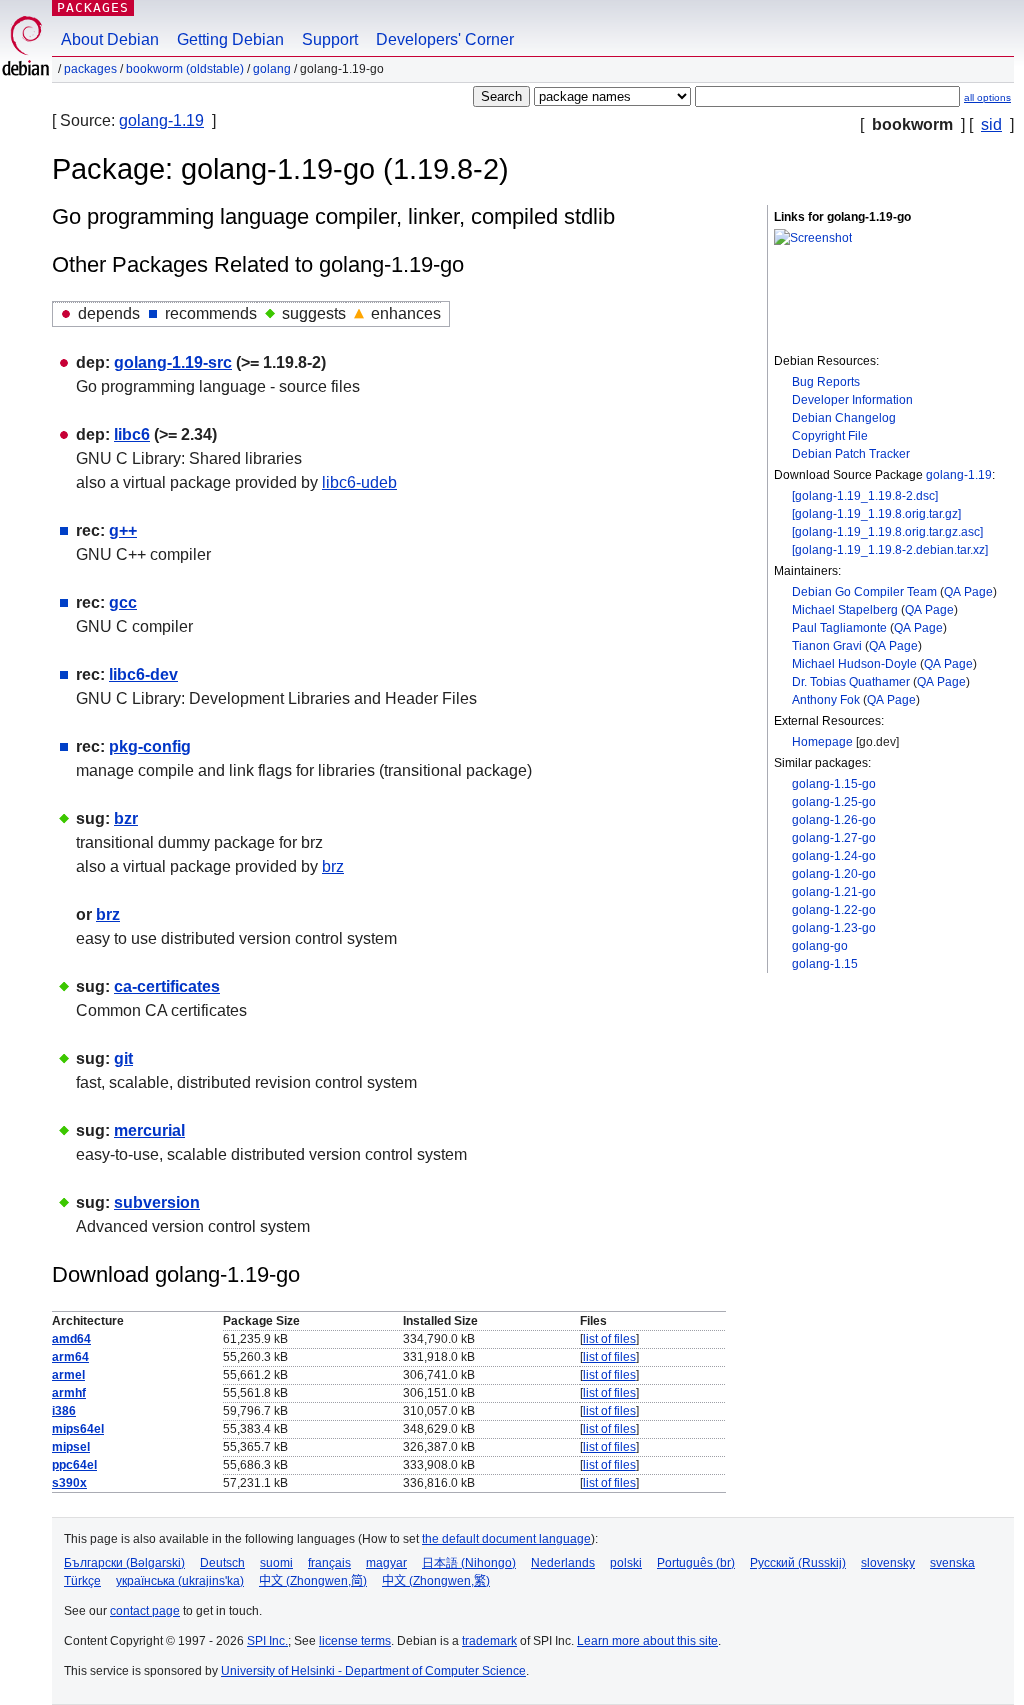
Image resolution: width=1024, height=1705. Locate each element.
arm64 (70, 1357)
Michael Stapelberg (845, 610)
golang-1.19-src (173, 362)
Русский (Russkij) (798, 1563)
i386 (64, 1411)
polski (626, 1563)
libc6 (132, 434)
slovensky (888, 1563)
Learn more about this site (647, 1641)
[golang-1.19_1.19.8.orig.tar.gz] (876, 514)
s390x (69, 1483)
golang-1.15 (825, 964)
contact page (145, 1611)
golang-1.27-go (834, 838)
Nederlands (563, 1563)
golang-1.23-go (834, 928)
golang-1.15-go (834, 784)
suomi (276, 1563)
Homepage (822, 742)
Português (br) (696, 1563)
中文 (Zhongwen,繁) (436, 1581)
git (123, 1058)
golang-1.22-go (834, 910)
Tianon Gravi (827, 646)
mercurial (149, 1130)
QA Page (968, 592)
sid (991, 124)
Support (330, 39)
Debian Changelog (844, 418)
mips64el (78, 1429)
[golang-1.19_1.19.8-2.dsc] (865, 496)
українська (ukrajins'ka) (180, 1581)
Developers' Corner (445, 39)
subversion (157, 1202)
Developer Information (852, 400)
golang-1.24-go (834, 856)
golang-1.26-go (834, 820)
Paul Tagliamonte (839, 628)
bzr (126, 818)
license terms (355, 1641)
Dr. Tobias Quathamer (851, 682)
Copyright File (830, 436)
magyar (386, 1563)
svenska (952, 1563)
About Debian (110, 39)
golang (272, 69)
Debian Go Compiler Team (864, 592)
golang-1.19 (161, 120)
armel (68, 1375)
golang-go (820, 946)
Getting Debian (230, 39)
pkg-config (150, 746)
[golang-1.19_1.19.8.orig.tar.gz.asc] (887, 532)
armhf (69, 1393)
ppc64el (74, 1465)
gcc (123, 602)
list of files (609, 1339)
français (329, 1563)
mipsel (71, 1447)
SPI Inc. (267, 1641)
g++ (123, 530)
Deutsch (222, 1563)
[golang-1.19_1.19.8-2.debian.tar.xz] (890, 550)
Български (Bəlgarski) (124, 1563)
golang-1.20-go (834, 874)
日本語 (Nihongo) (469, 1563)
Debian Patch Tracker (851, 454)
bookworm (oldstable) (185, 69)
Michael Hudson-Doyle (854, 664)
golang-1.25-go (834, 802)
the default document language (506, 1539)
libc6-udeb (359, 482)
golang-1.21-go (834, 892)
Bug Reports (826, 382)
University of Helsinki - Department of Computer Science (373, 1671)
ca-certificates (167, 986)
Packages (93, 7)
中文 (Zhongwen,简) (313, 1581)
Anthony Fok (826, 700)
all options (987, 97)
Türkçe (82, 1581)
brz (333, 866)
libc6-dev (143, 674)
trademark (489, 1641)
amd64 (71, 1339)
